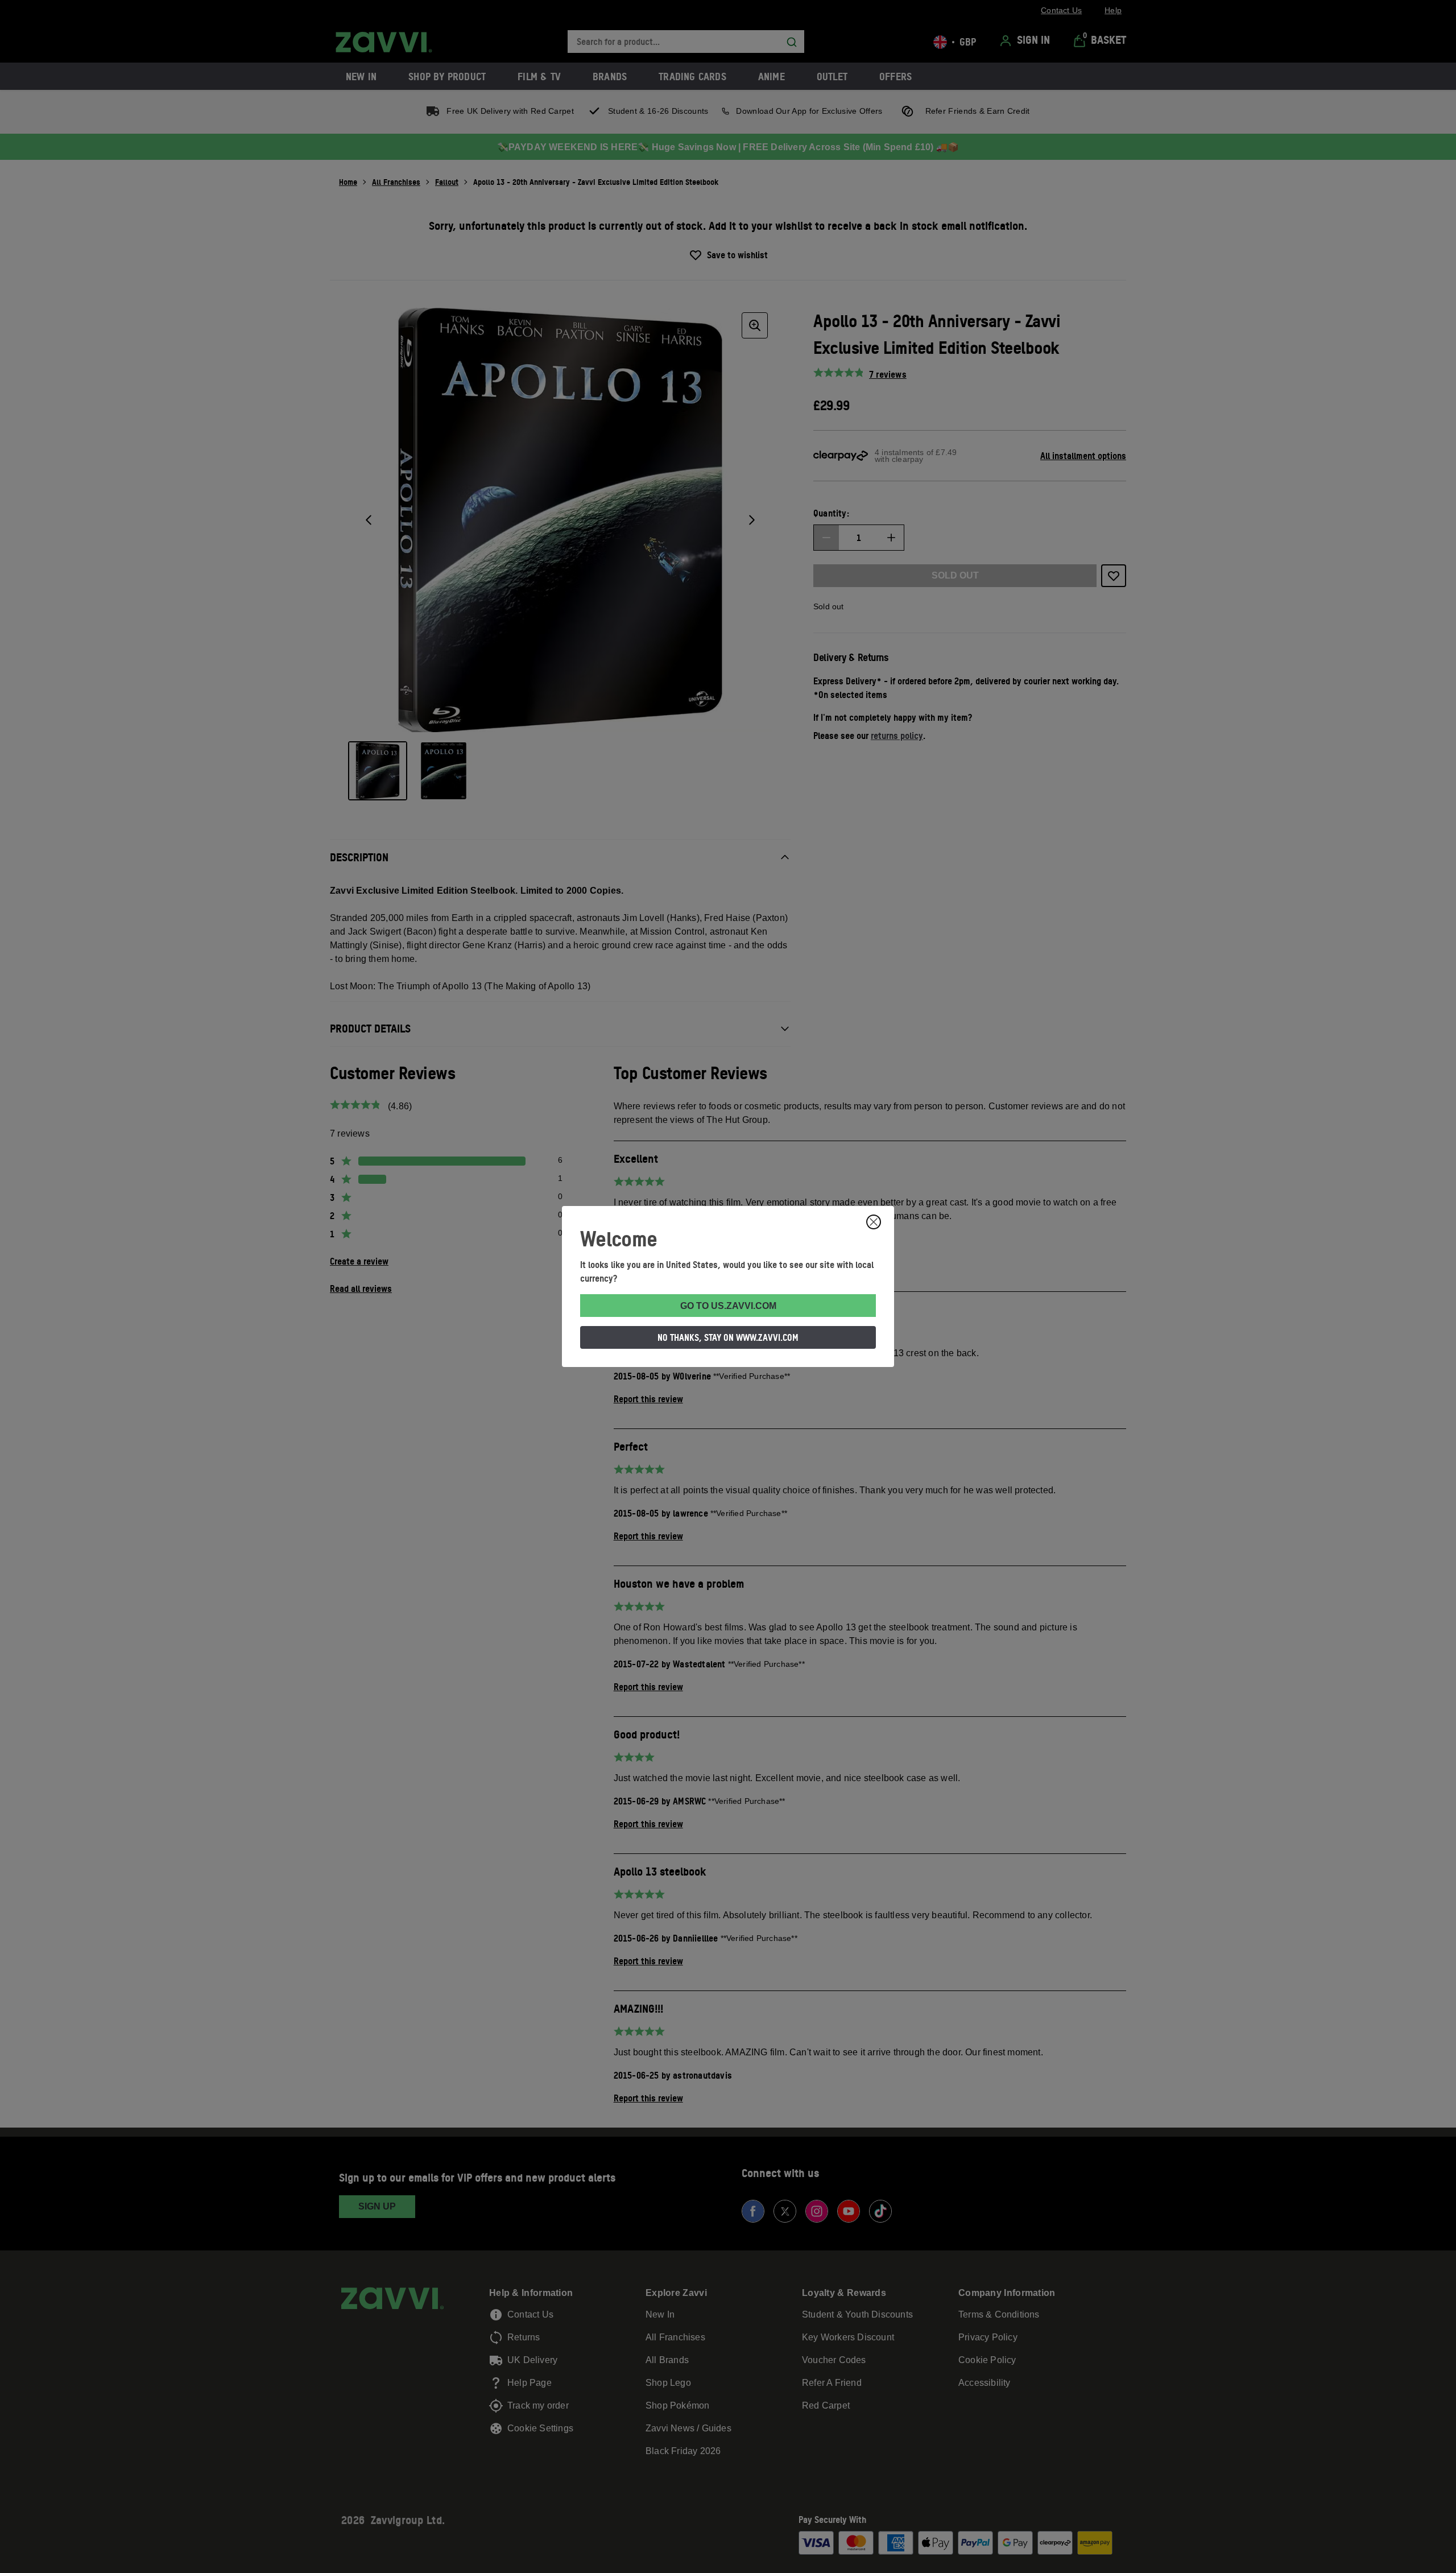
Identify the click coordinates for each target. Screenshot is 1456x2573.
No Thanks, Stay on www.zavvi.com (728, 1337)
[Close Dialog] (874, 1222)
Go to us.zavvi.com (728, 1306)
